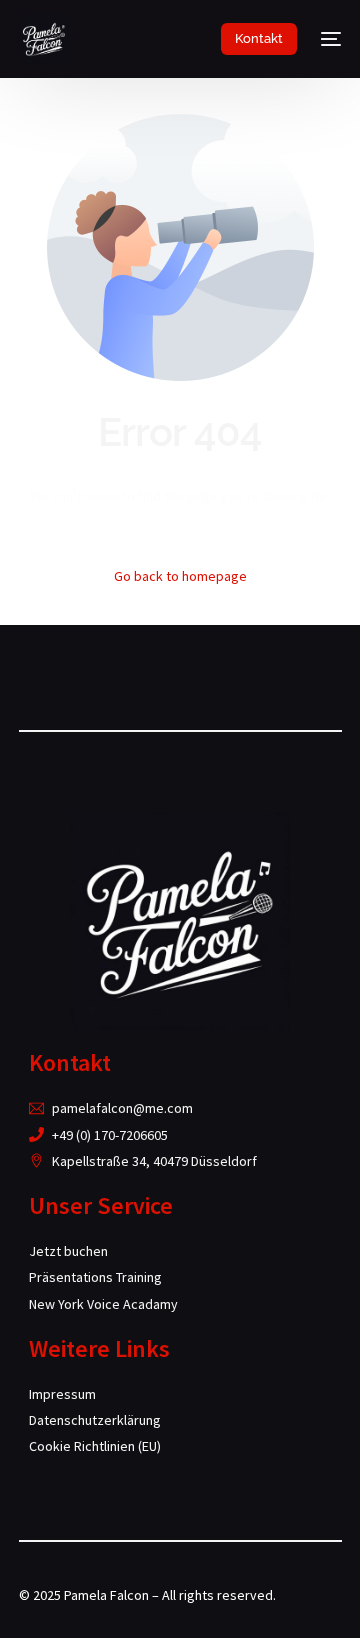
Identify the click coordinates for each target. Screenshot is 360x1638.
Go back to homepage (180, 576)
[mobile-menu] (329, 39)
